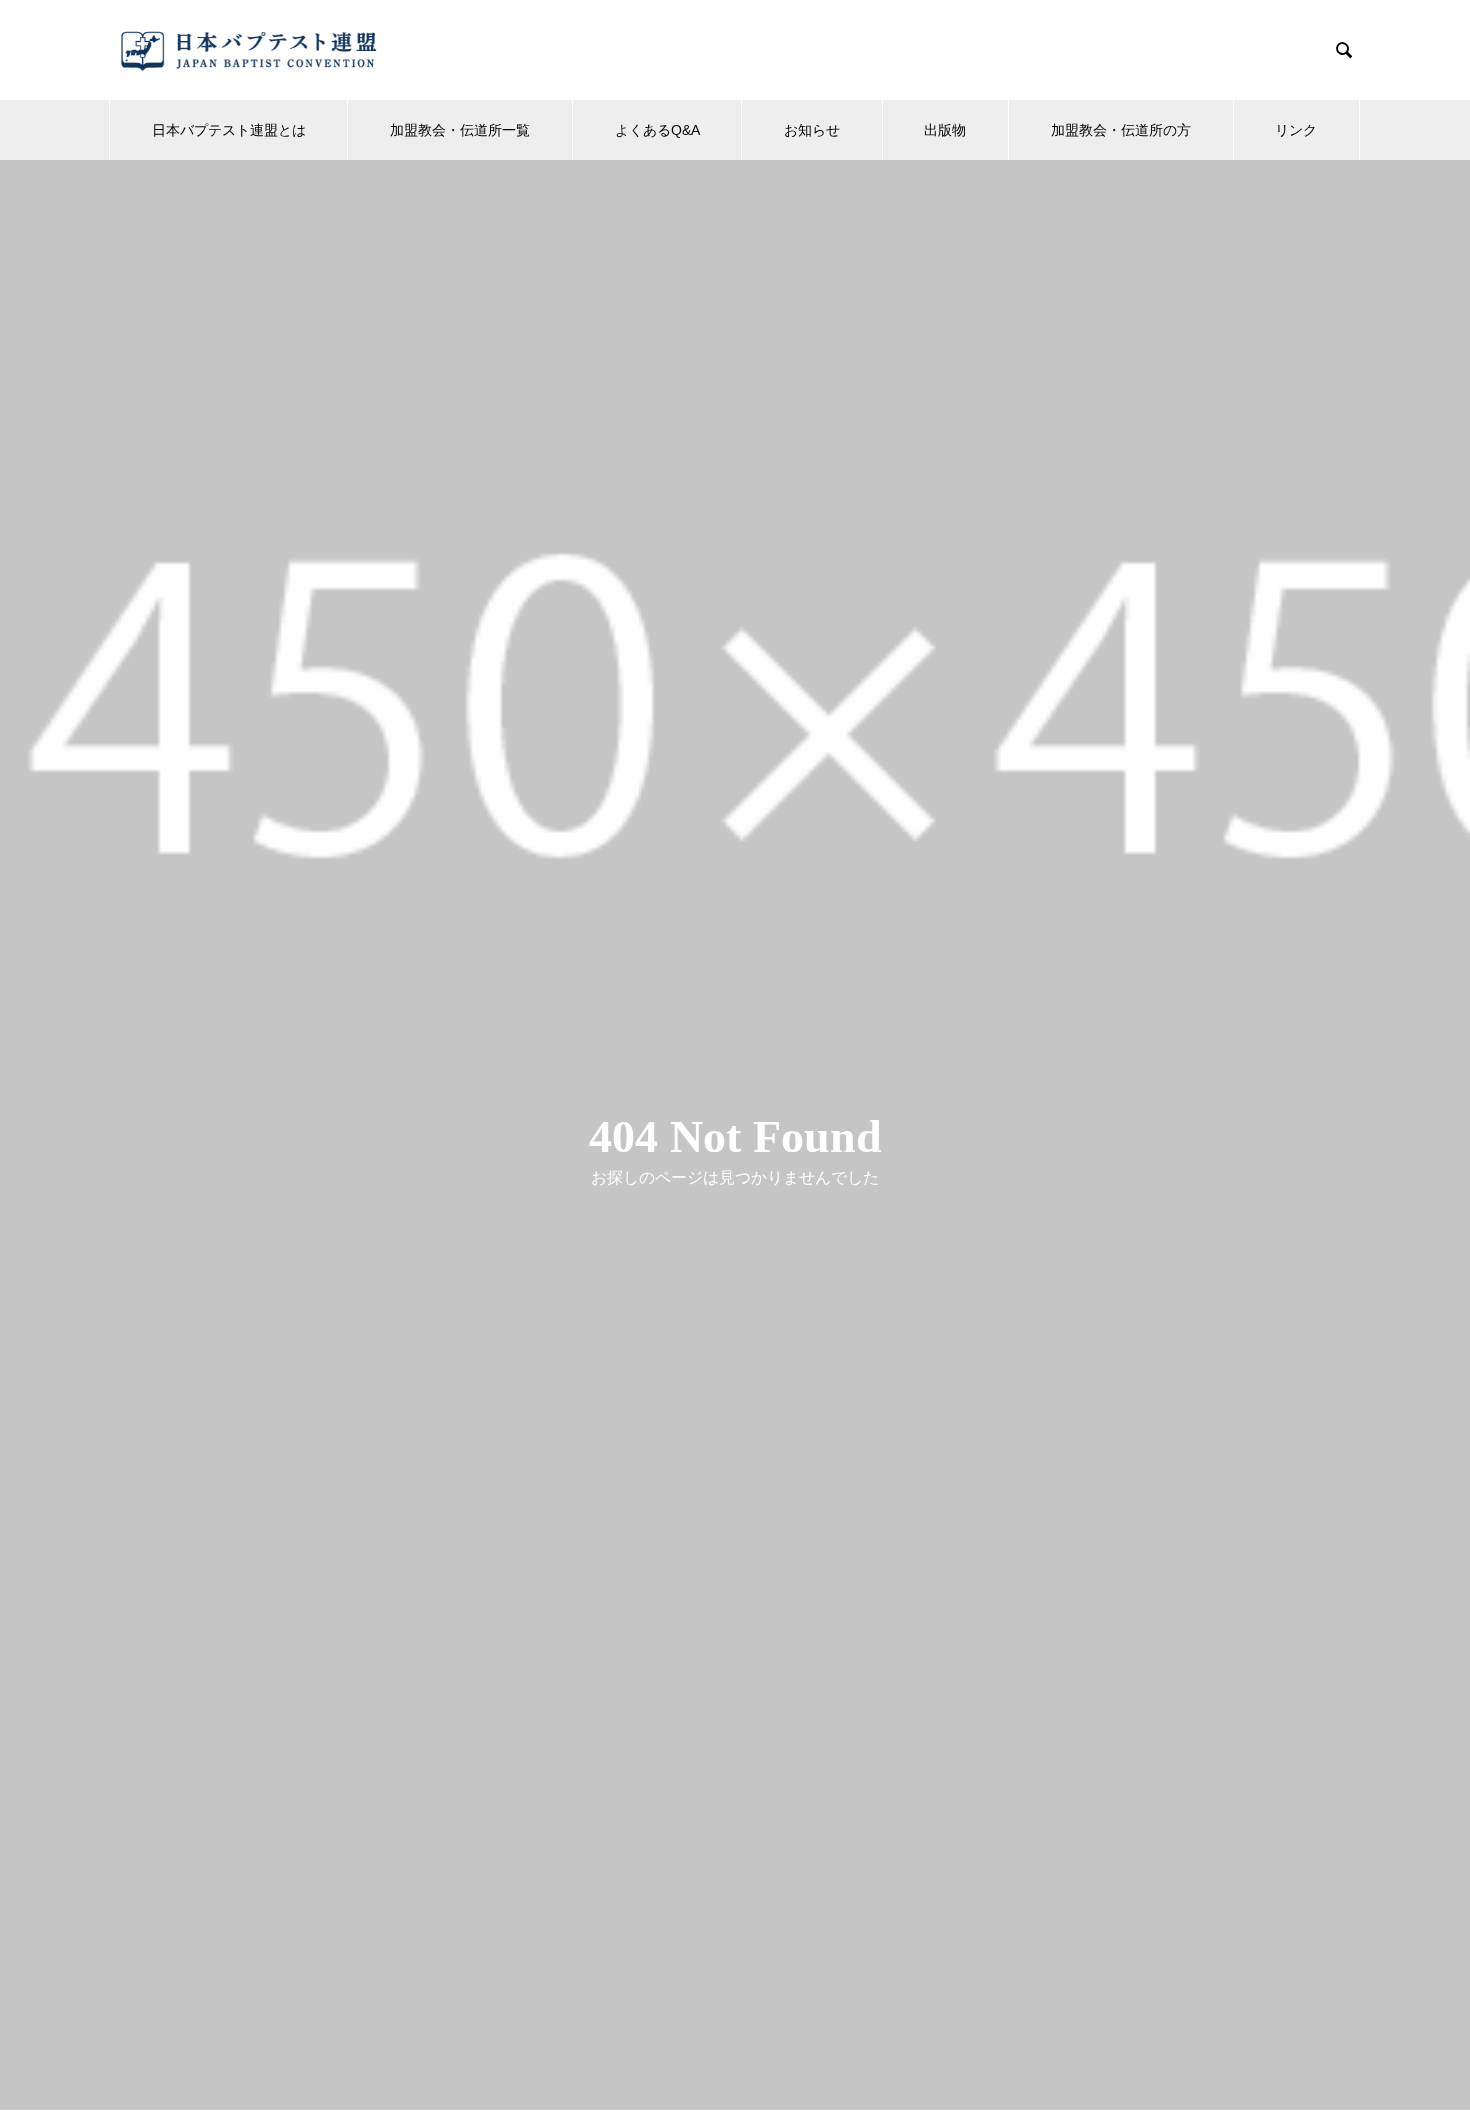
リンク (1296, 130)
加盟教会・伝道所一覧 (460, 130)
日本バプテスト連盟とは (229, 130)
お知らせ (812, 130)
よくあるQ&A (657, 130)
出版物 (945, 130)
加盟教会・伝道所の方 (1121, 130)
